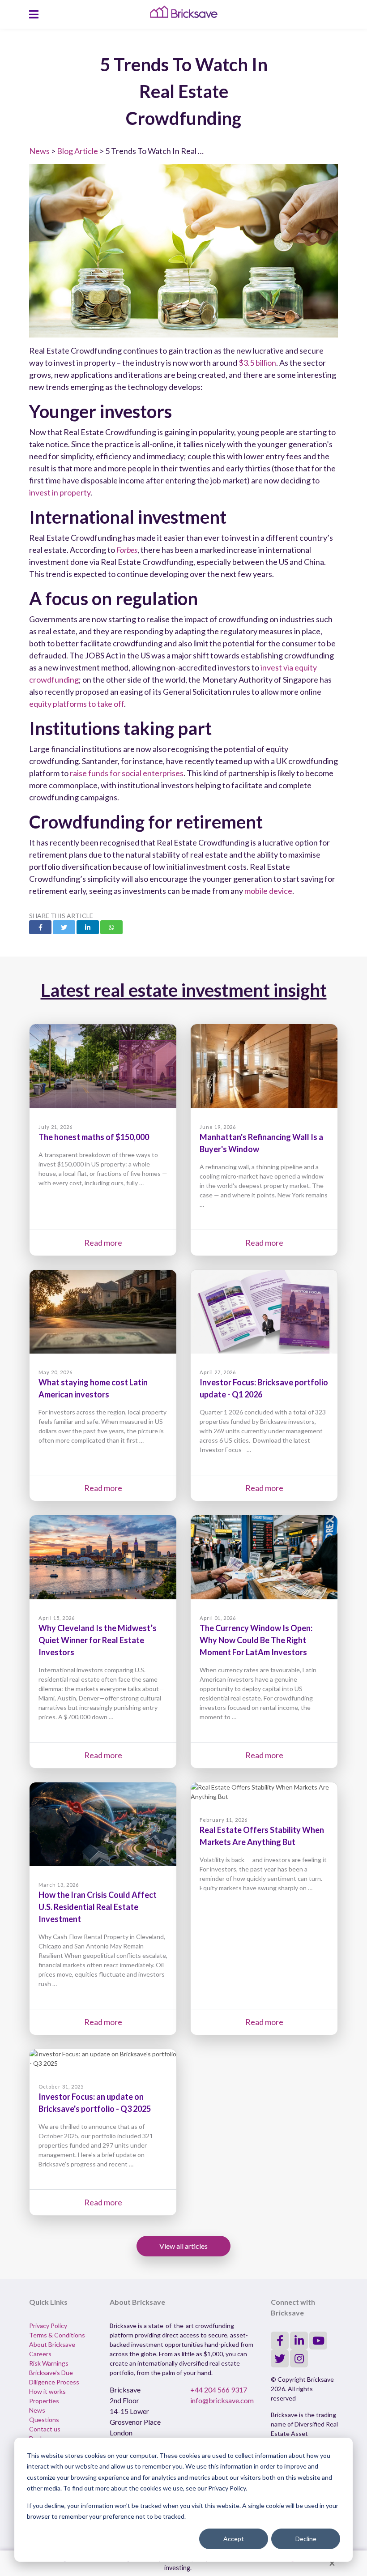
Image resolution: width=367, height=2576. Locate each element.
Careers (40, 2354)
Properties (44, 2401)
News (39, 151)
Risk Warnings (49, 2363)
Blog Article (77, 151)
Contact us (45, 2429)
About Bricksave (52, 2344)
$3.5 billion (257, 363)
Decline (306, 2539)
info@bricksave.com (222, 2400)
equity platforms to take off (77, 704)
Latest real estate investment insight (184, 990)
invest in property (60, 492)
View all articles (183, 2246)
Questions (44, 2420)
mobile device (268, 891)
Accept (234, 2539)
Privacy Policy (48, 2326)
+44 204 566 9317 (219, 2390)
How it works (47, 2391)
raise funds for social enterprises (127, 773)
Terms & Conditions (57, 2335)
